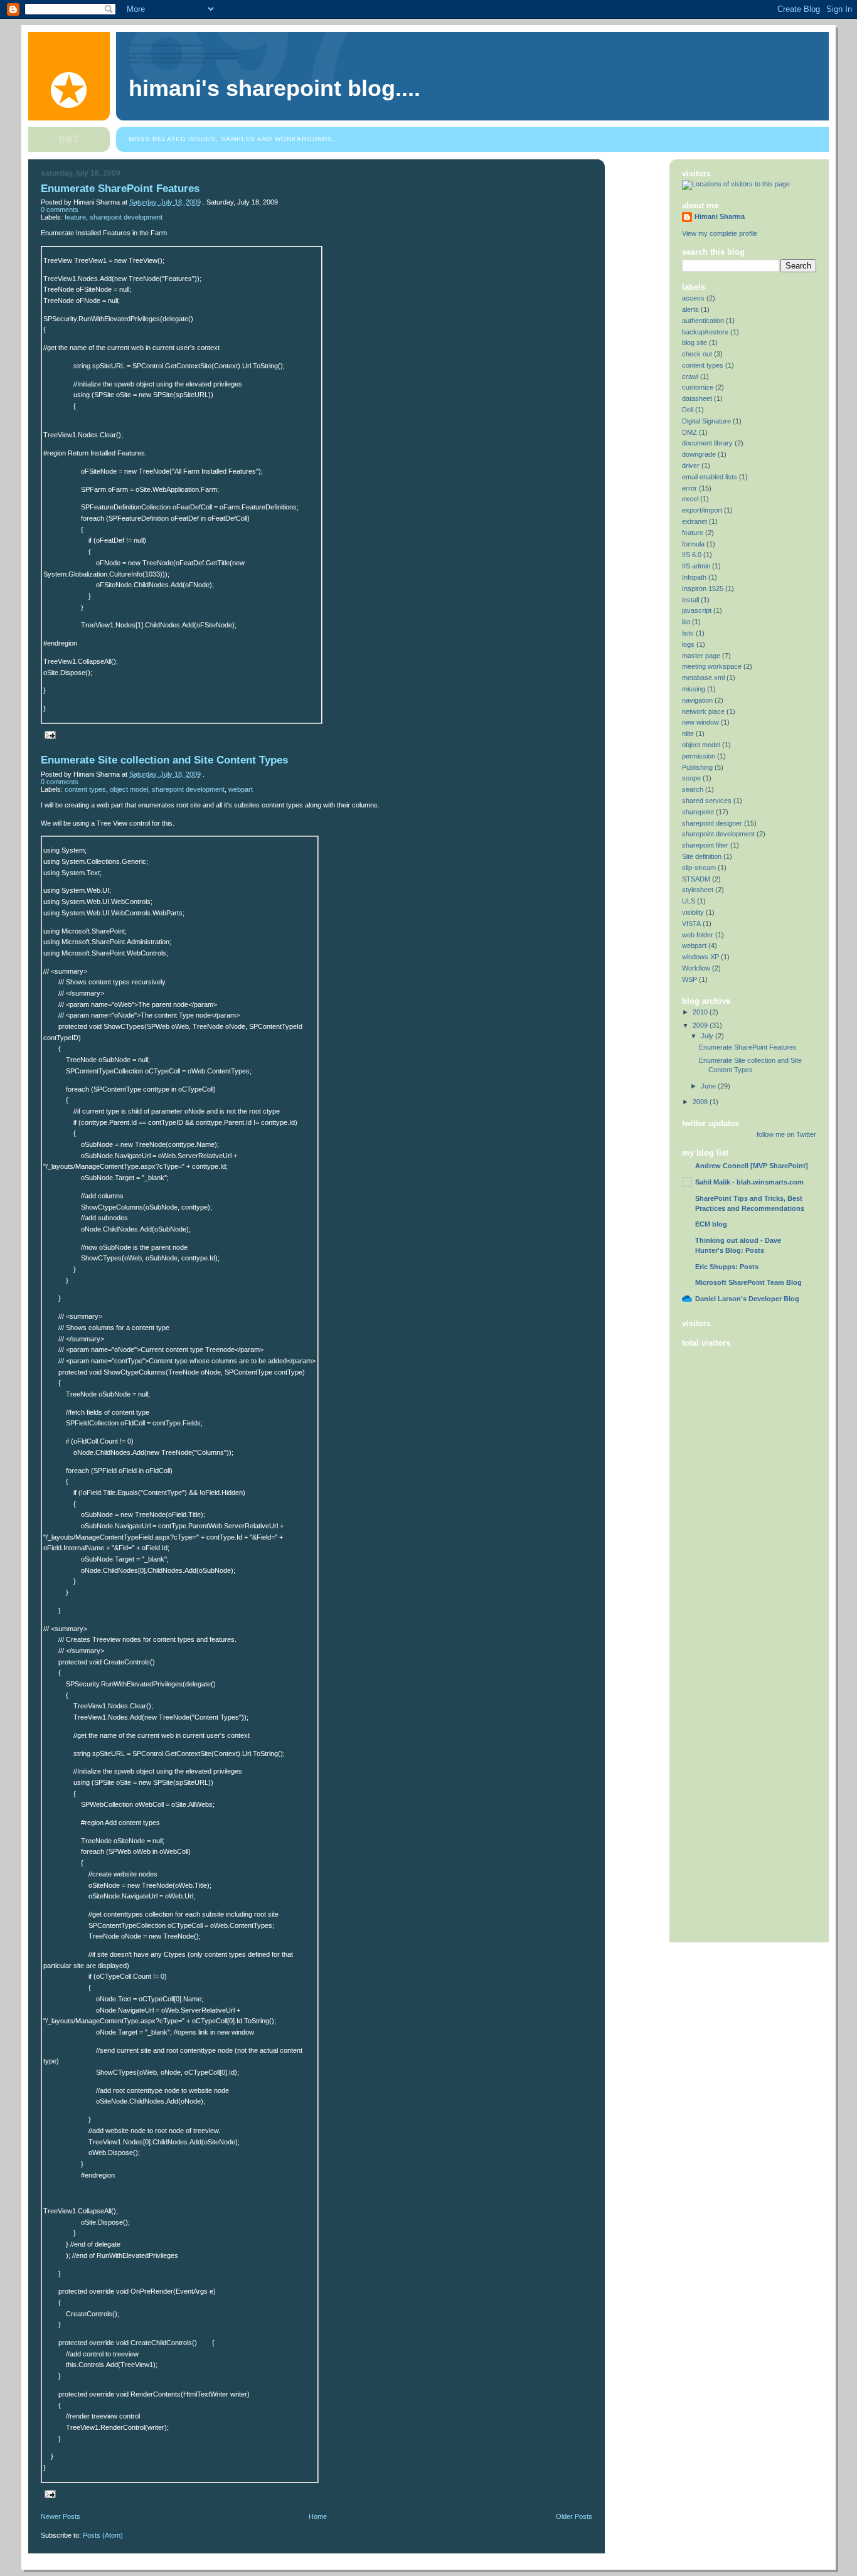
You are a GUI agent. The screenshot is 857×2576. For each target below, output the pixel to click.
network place (703, 711)
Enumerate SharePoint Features (120, 189)
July (707, 1036)
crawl (690, 376)
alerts (690, 309)
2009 (700, 1025)
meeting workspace (712, 666)
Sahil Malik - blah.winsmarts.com (749, 1182)
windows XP (700, 957)
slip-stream (699, 868)
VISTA (691, 923)
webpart (241, 789)
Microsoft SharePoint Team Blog (748, 1282)
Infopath (694, 577)
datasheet (697, 398)
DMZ (689, 432)
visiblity (693, 912)
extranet (695, 521)
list (686, 622)
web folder (698, 935)
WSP (689, 979)
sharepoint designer (712, 823)
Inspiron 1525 (703, 588)
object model (129, 789)
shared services (707, 801)
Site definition (702, 856)
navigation (697, 700)
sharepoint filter (705, 845)
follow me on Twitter (786, 1134)
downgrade (699, 454)
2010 (700, 1012)
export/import (702, 510)
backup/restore (705, 332)
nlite (688, 733)
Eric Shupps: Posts (727, 1267)
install (690, 600)
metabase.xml (703, 678)
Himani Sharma (720, 216)
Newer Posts (61, 2516)
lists (688, 633)
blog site (695, 343)
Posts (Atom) (103, 2535)
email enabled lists (710, 477)
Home (318, 2516)
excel (690, 499)
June (708, 1086)
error (689, 488)
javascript (697, 610)
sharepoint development (126, 217)
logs (688, 644)
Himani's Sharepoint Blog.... (274, 88)
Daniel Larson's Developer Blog (747, 1299)
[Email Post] (48, 735)
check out (697, 354)
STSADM (696, 879)
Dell (688, 410)
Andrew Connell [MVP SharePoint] (752, 1166)
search (693, 789)
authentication (703, 321)
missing (694, 689)
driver (691, 466)
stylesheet (698, 890)
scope (691, 778)
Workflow (696, 968)
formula (693, 544)
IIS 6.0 (692, 555)
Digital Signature (706, 421)
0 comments (60, 210)
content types (85, 789)
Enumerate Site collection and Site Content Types (164, 760)
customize (698, 387)
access (693, 298)
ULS (689, 901)
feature (75, 217)
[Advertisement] (732, 1737)
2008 (700, 1102)
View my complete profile (720, 233)
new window (700, 722)
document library (707, 443)
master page (701, 656)
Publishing (697, 767)
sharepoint (698, 812)
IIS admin (696, 566)
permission (699, 756)
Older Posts (574, 2516)
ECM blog (711, 1224)
